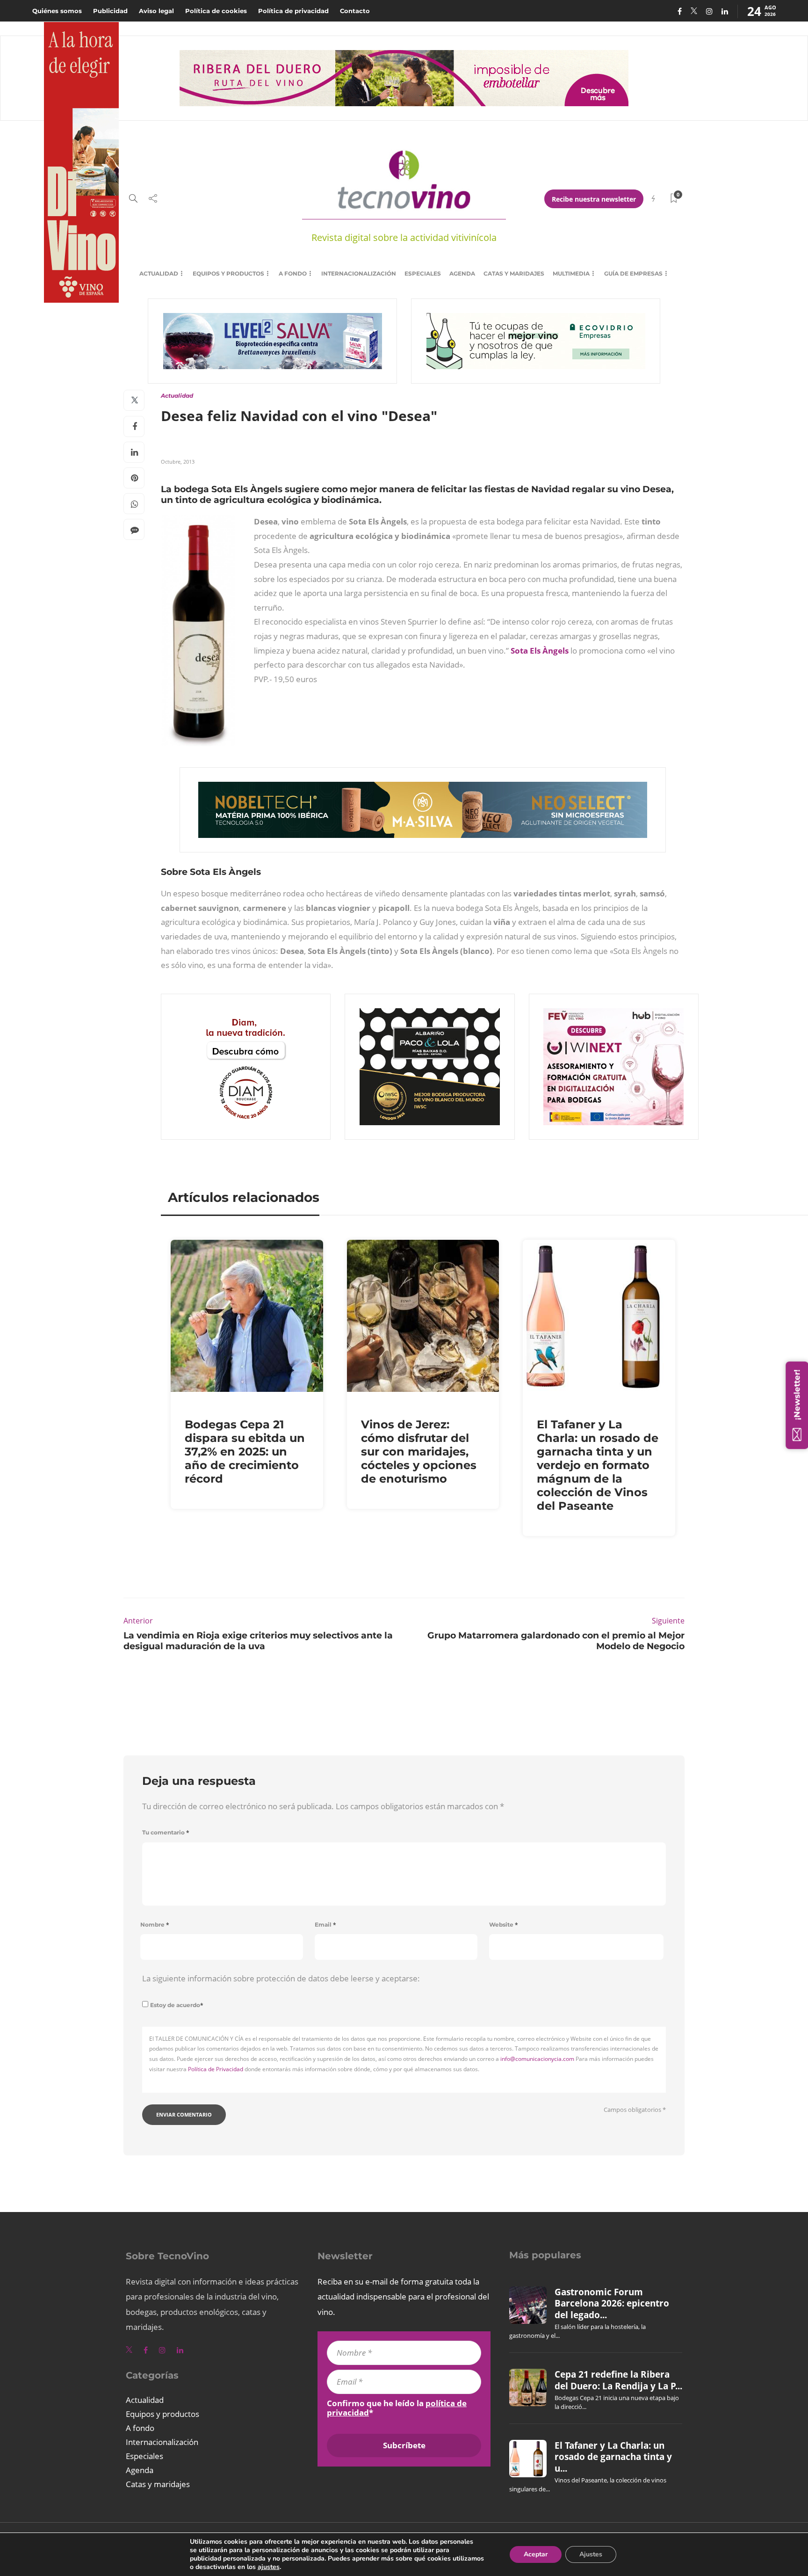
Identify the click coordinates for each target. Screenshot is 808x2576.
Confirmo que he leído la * (397, 2408)
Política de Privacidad (216, 2069)
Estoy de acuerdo (177, 2005)
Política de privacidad (293, 11)
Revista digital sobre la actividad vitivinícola (404, 237)
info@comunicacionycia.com (537, 2059)
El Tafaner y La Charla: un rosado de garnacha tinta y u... (613, 2457)
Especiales (423, 273)
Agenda (462, 273)
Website (504, 1925)
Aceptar (536, 2554)
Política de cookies (216, 11)
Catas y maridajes (514, 273)
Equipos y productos (228, 273)
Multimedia (571, 273)
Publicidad (110, 11)
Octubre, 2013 (178, 462)
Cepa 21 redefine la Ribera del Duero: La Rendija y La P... (618, 2380)
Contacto (355, 11)
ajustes (269, 2567)
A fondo (293, 273)
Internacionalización (359, 273)
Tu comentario (166, 1832)
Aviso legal (156, 11)
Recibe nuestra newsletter (594, 199)
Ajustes (591, 2554)
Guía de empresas (633, 273)
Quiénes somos (57, 11)
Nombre (155, 1925)
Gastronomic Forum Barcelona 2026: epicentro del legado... (612, 2303)
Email (325, 1925)
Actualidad (159, 273)
